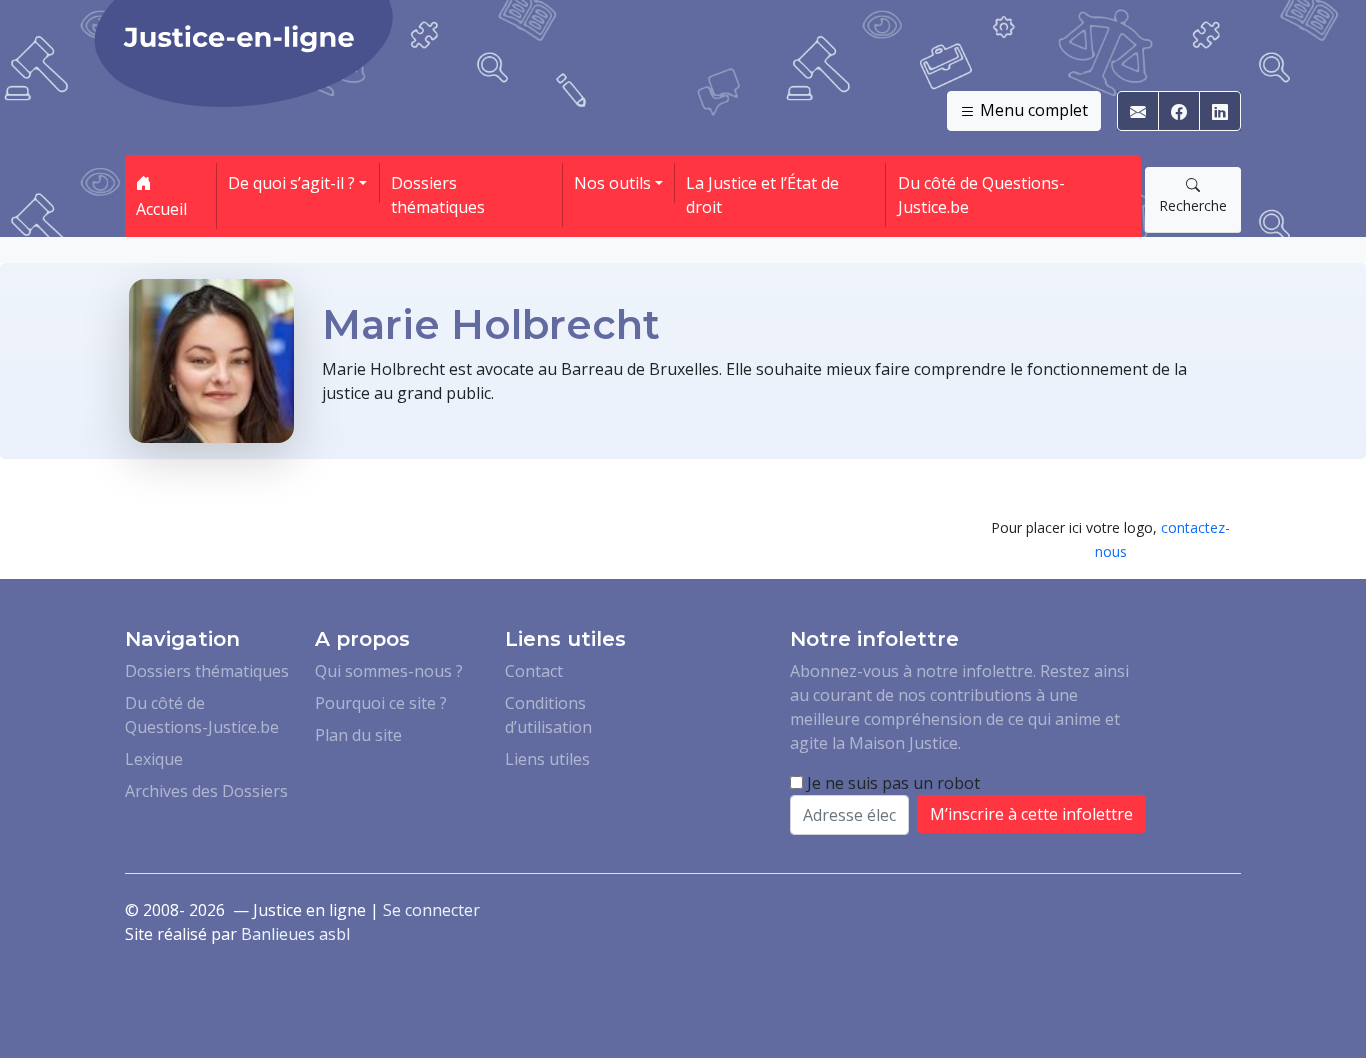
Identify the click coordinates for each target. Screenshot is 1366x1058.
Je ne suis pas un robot (891, 783)
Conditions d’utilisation (548, 715)
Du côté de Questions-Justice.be (981, 195)
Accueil (161, 209)
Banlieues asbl (295, 934)
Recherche (1193, 205)
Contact (534, 671)
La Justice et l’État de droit (762, 195)
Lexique (154, 759)
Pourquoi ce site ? (381, 703)
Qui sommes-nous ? (389, 671)
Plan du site (358, 735)
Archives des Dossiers (206, 791)
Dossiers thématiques (438, 195)
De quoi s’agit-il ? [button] (291, 183)
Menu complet (1032, 110)
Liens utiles (547, 759)
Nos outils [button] (612, 183)
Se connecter (431, 910)
